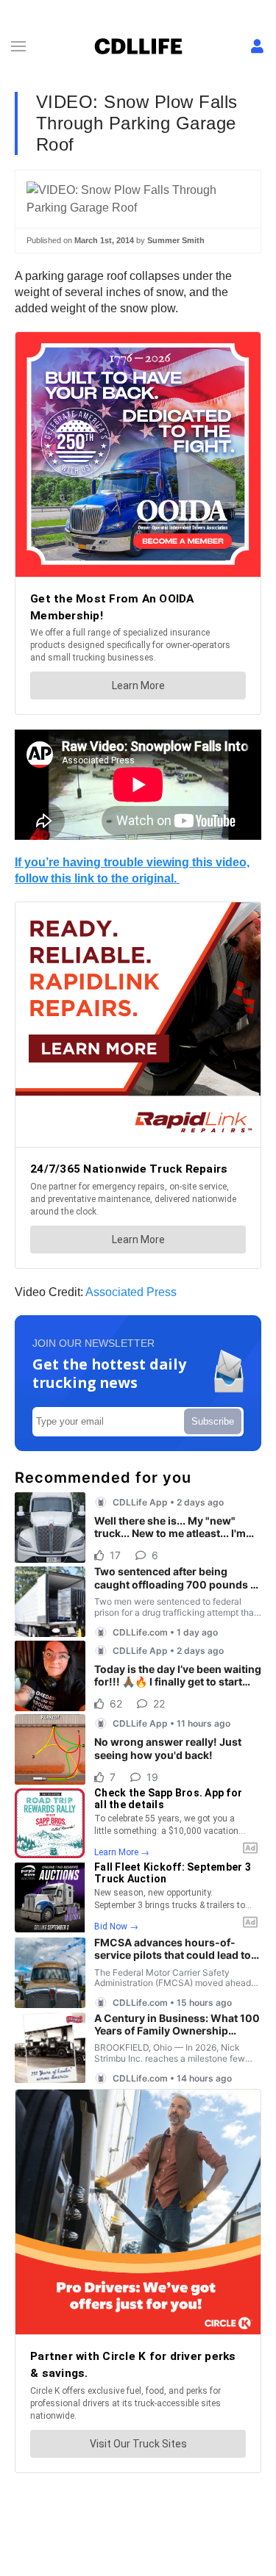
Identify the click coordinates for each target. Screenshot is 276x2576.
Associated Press (131, 1292)
